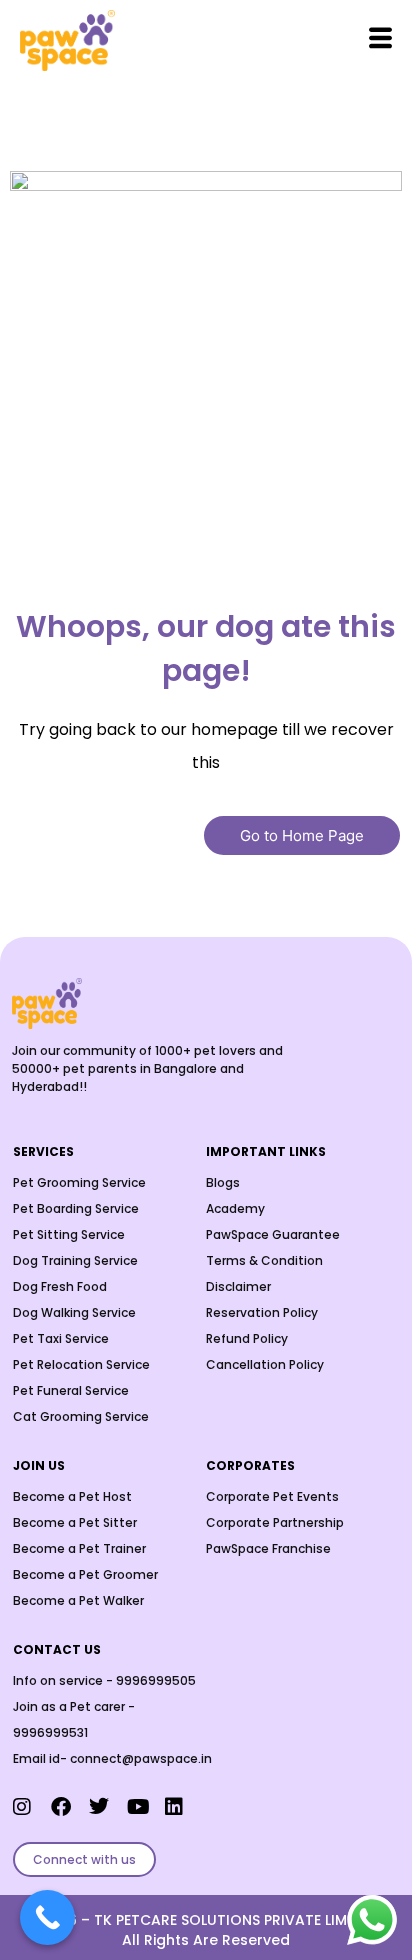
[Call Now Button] (47, 1917)
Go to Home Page (302, 835)
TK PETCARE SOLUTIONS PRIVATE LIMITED (235, 1920)
